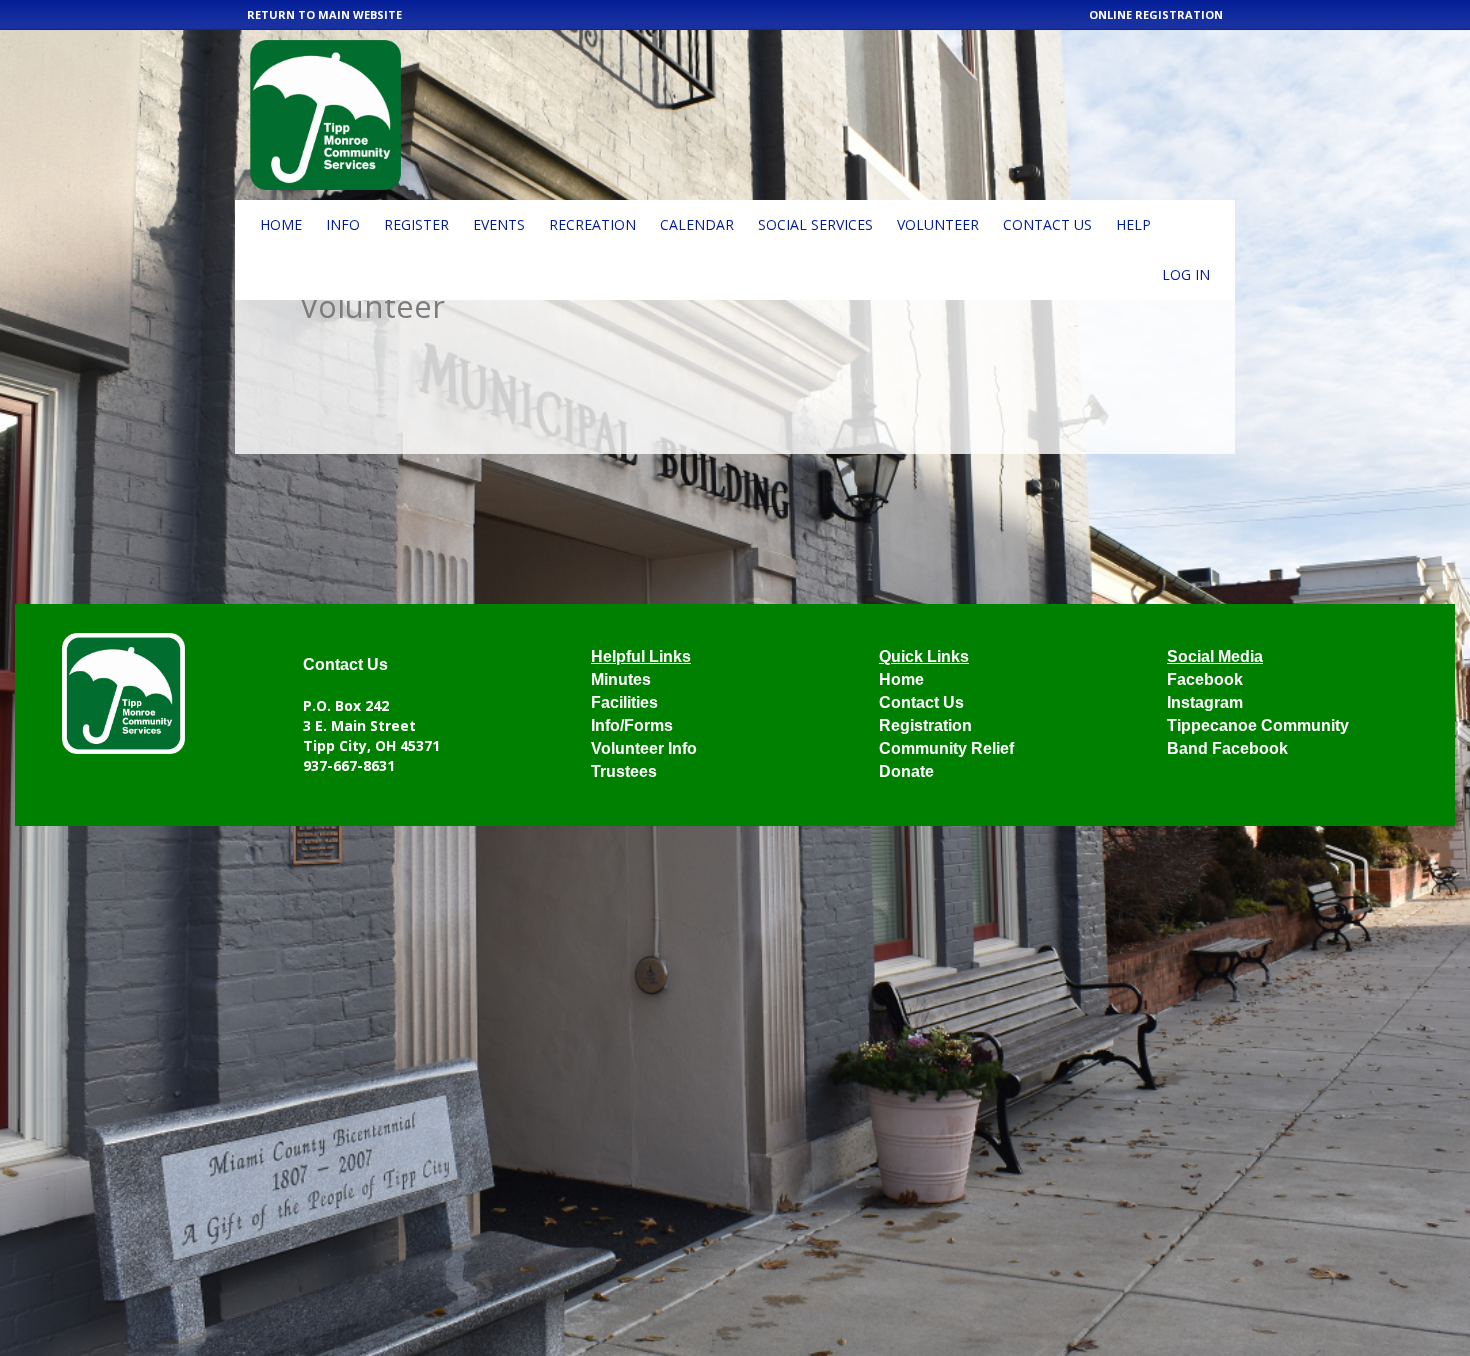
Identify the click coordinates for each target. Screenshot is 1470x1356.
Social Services (815, 224)
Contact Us (1047, 224)
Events (499, 224)
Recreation (592, 224)
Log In (1186, 274)
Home (281, 224)
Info (343, 224)
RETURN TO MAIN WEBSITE (324, 14)
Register (416, 224)
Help (1133, 224)
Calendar (697, 224)
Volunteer (938, 224)
